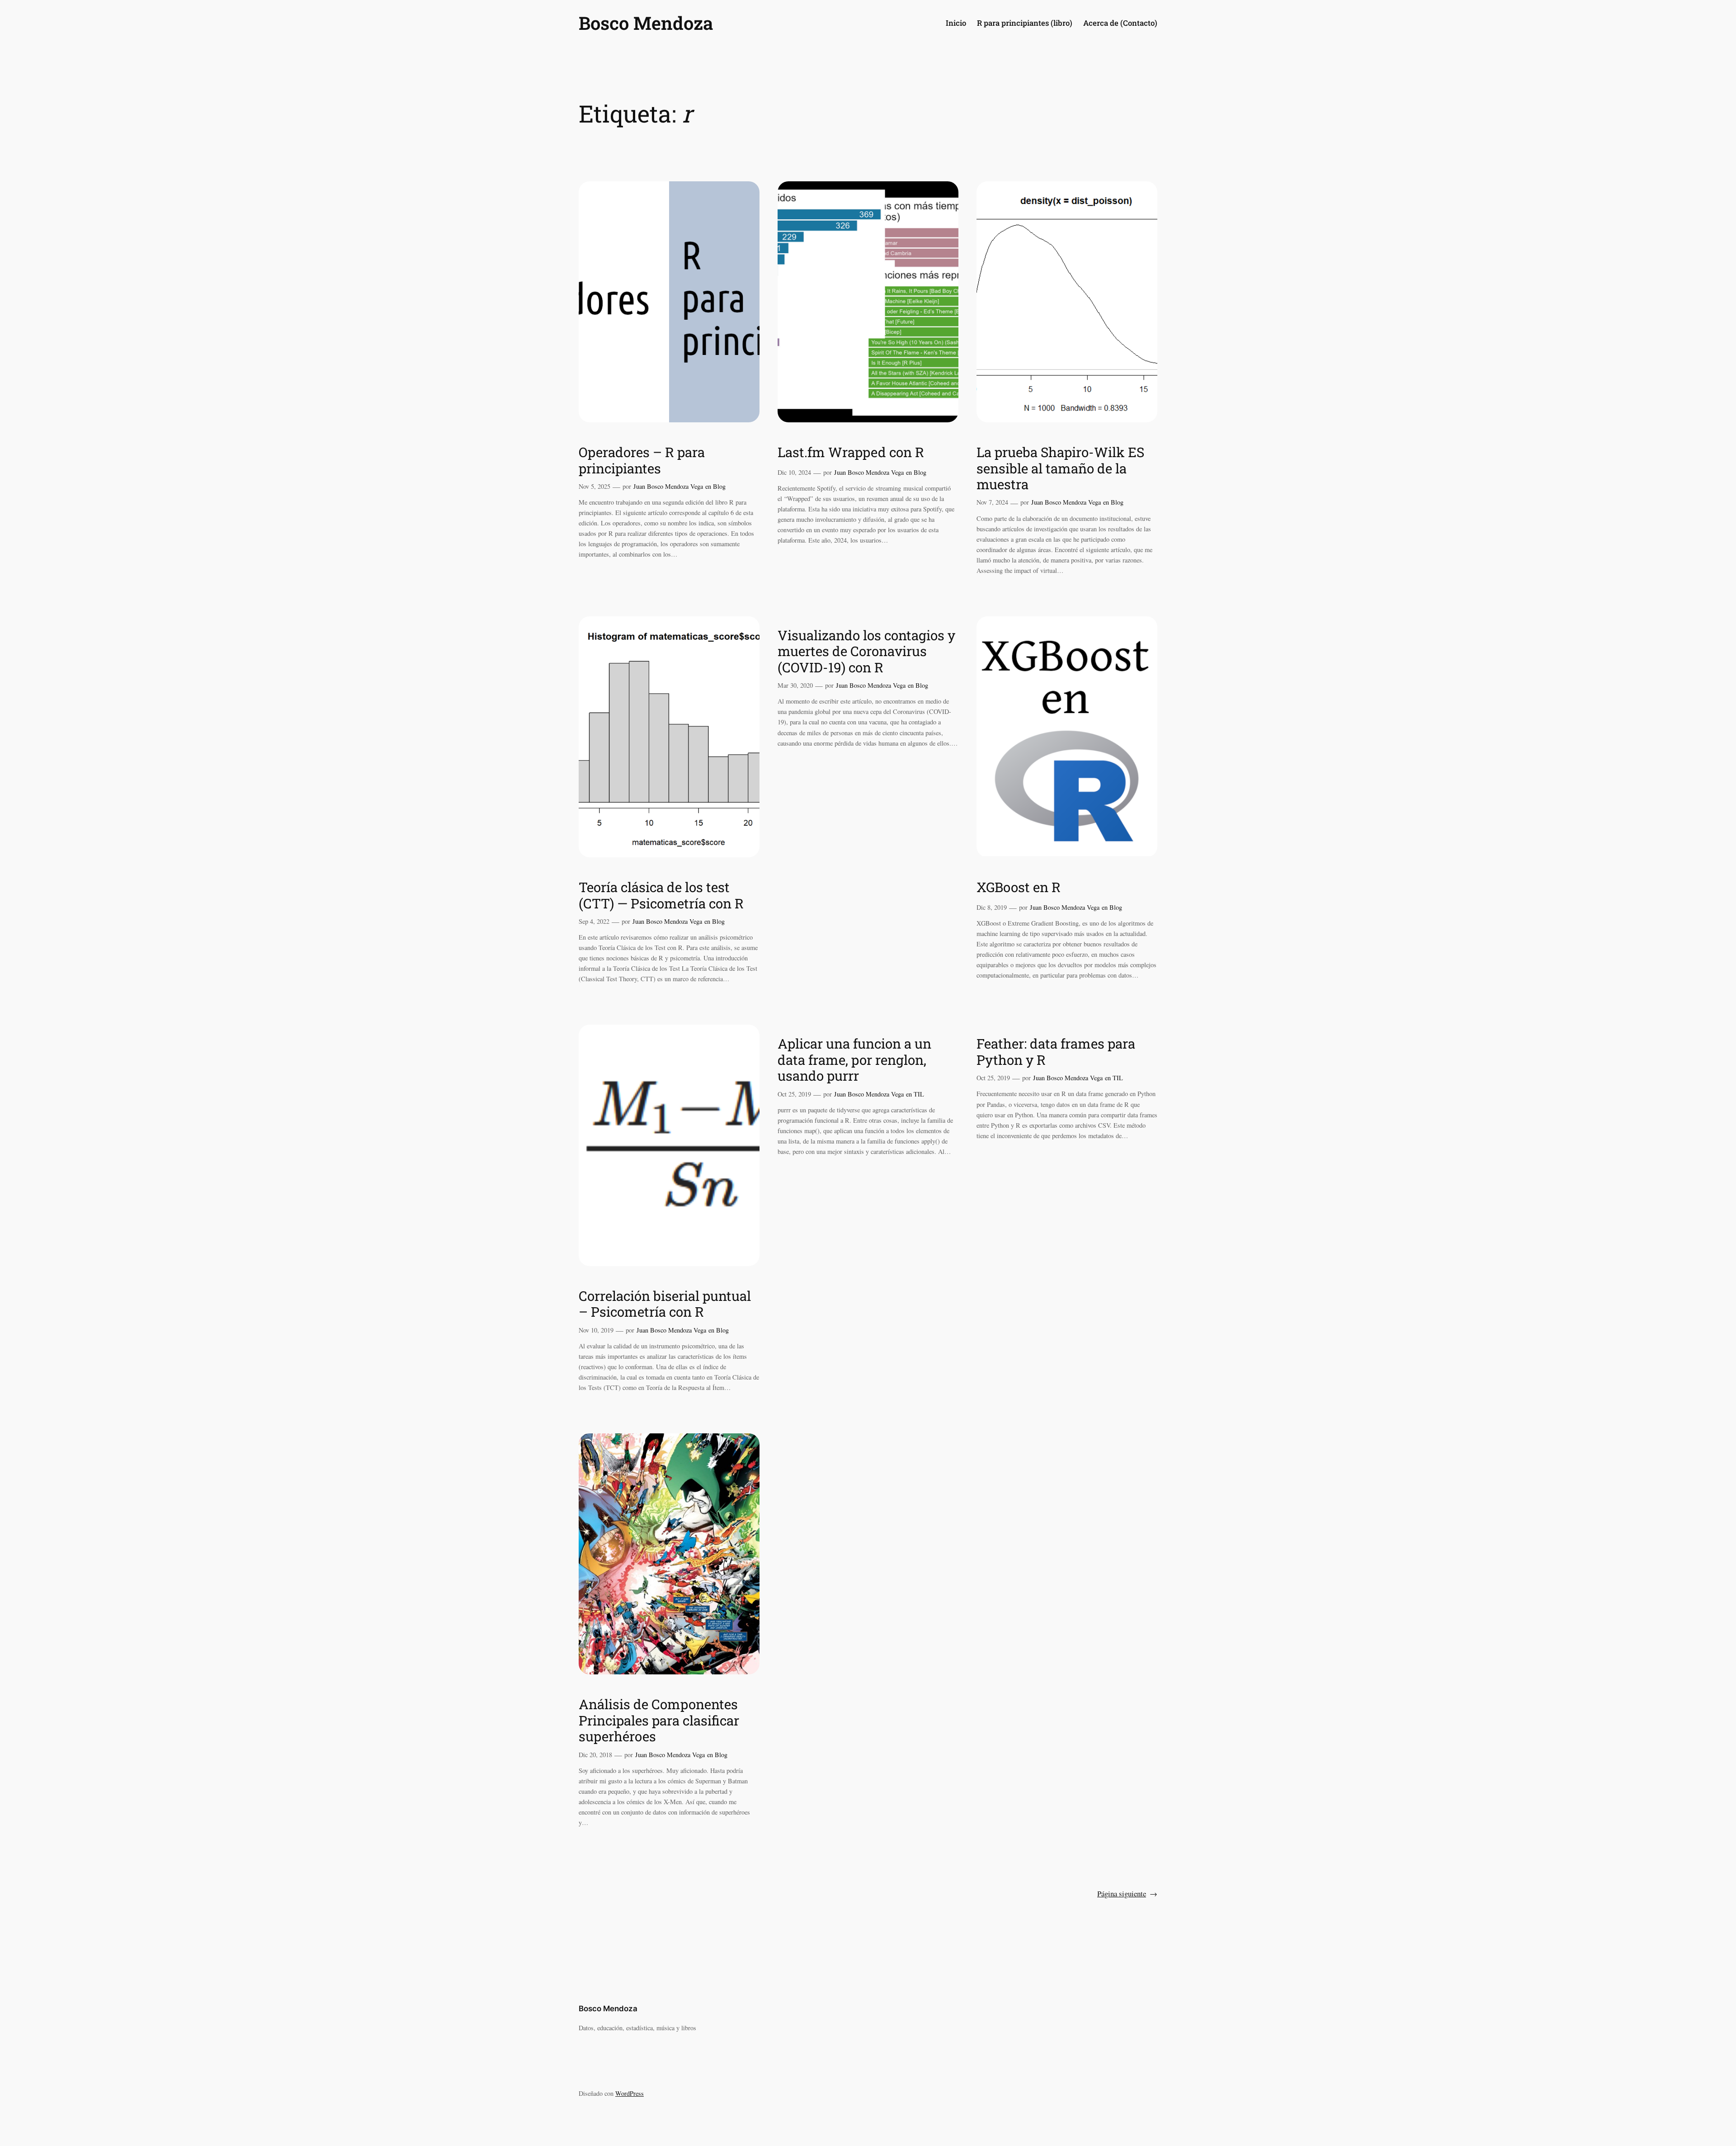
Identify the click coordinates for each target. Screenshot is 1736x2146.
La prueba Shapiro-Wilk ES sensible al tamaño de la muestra (1060, 468)
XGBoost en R (1019, 887)
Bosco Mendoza (646, 23)
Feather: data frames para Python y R (1056, 1052)
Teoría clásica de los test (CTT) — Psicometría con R (661, 895)
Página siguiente (1127, 1893)
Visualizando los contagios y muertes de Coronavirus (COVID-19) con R (866, 651)
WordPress (630, 2093)
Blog (719, 486)
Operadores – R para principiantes (642, 460)
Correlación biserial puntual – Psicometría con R (665, 1304)
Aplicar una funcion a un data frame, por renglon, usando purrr (854, 1060)
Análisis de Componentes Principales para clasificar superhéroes (659, 1720)
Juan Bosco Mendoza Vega (668, 486)
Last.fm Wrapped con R (851, 452)
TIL (919, 1094)
